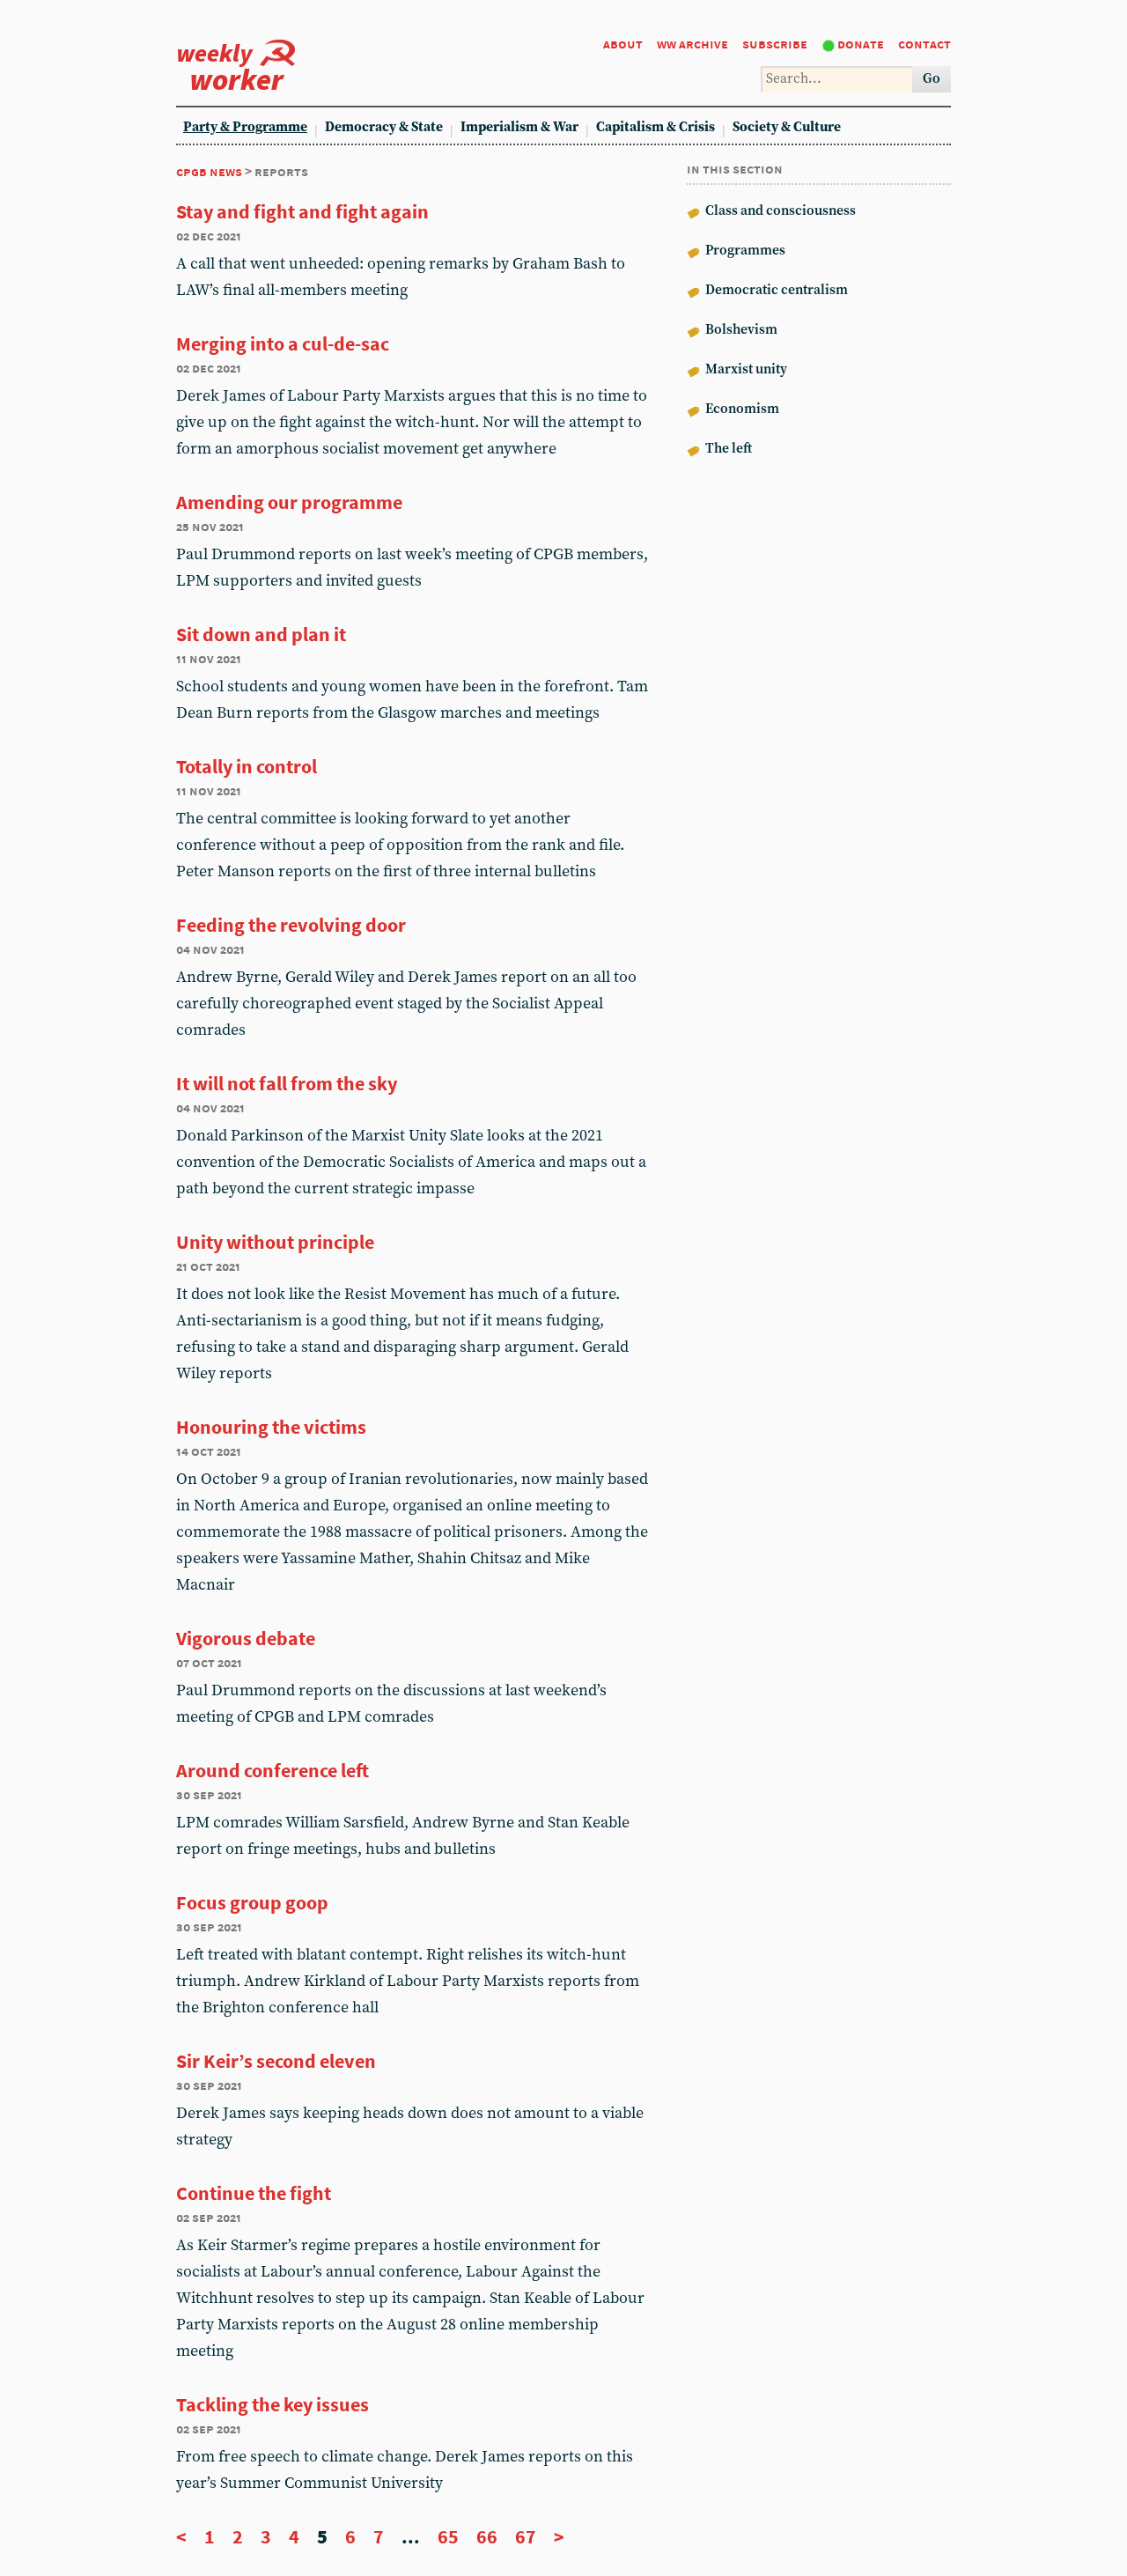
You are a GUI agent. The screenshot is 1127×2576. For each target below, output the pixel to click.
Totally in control (247, 766)
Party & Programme (245, 127)
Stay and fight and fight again (302, 211)
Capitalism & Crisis (656, 127)
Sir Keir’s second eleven (276, 2061)
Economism (741, 409)
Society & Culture (787, 127)
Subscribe (775, 44)
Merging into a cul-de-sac (283, 343)
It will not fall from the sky (287, 1083)
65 (448, 2536)
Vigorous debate (246, 1638)
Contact (924, 44)
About (623, 44)
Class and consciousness (779, 211)
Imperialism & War (519, 127)
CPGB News (209, 171)
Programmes (744, 251)
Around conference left (273, 1770)
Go (932, 79)
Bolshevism (740, 330)
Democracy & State (384, 127)
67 (526, 2536)
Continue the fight (254, 2193)
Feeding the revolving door (291, 925)
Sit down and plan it (261, 634)
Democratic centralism (775, 290)
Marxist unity (745, 369)
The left (727, 449)
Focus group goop (252, 1902)
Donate (861, 44)
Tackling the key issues (273, 2404)
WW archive (692, 44)
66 (487, 2536)
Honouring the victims (271, 1427)
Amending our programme (289, 502)
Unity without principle (275, 1242)
